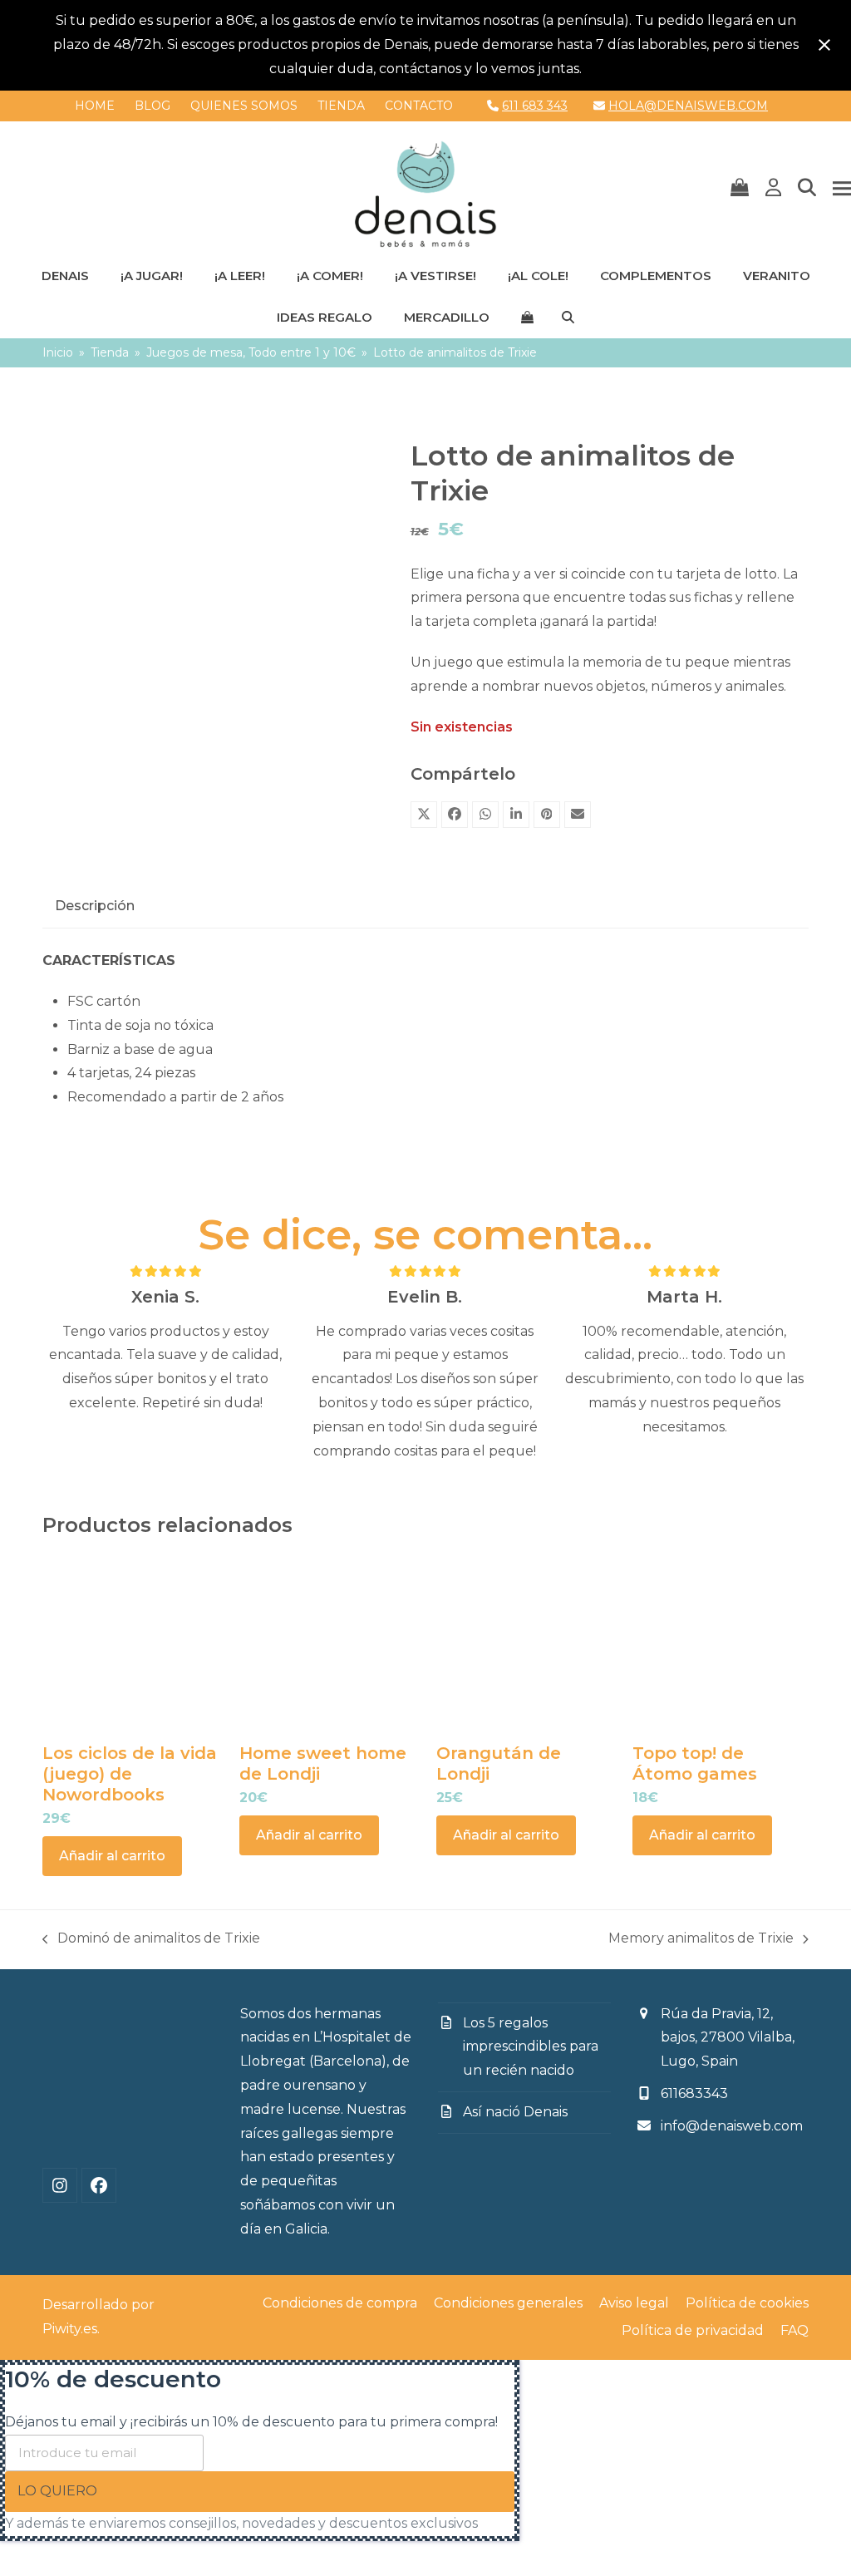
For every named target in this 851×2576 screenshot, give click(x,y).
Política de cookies (747, 2303)
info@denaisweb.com (732, 2126)
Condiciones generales (508, 2303)
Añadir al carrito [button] (112, 1856)
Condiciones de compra (340, 2303)
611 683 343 (535, 106)
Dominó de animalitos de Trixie (151, 1941)
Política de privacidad (693, 2330)
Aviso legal (634, 2303)
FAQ (794, 2330)
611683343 (694, 2093)
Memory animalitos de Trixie (701, 1941)
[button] (740, 189)
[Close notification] (824, 45)
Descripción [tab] (95, 906)
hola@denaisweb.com (688, 106)
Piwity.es (70, 2329)
